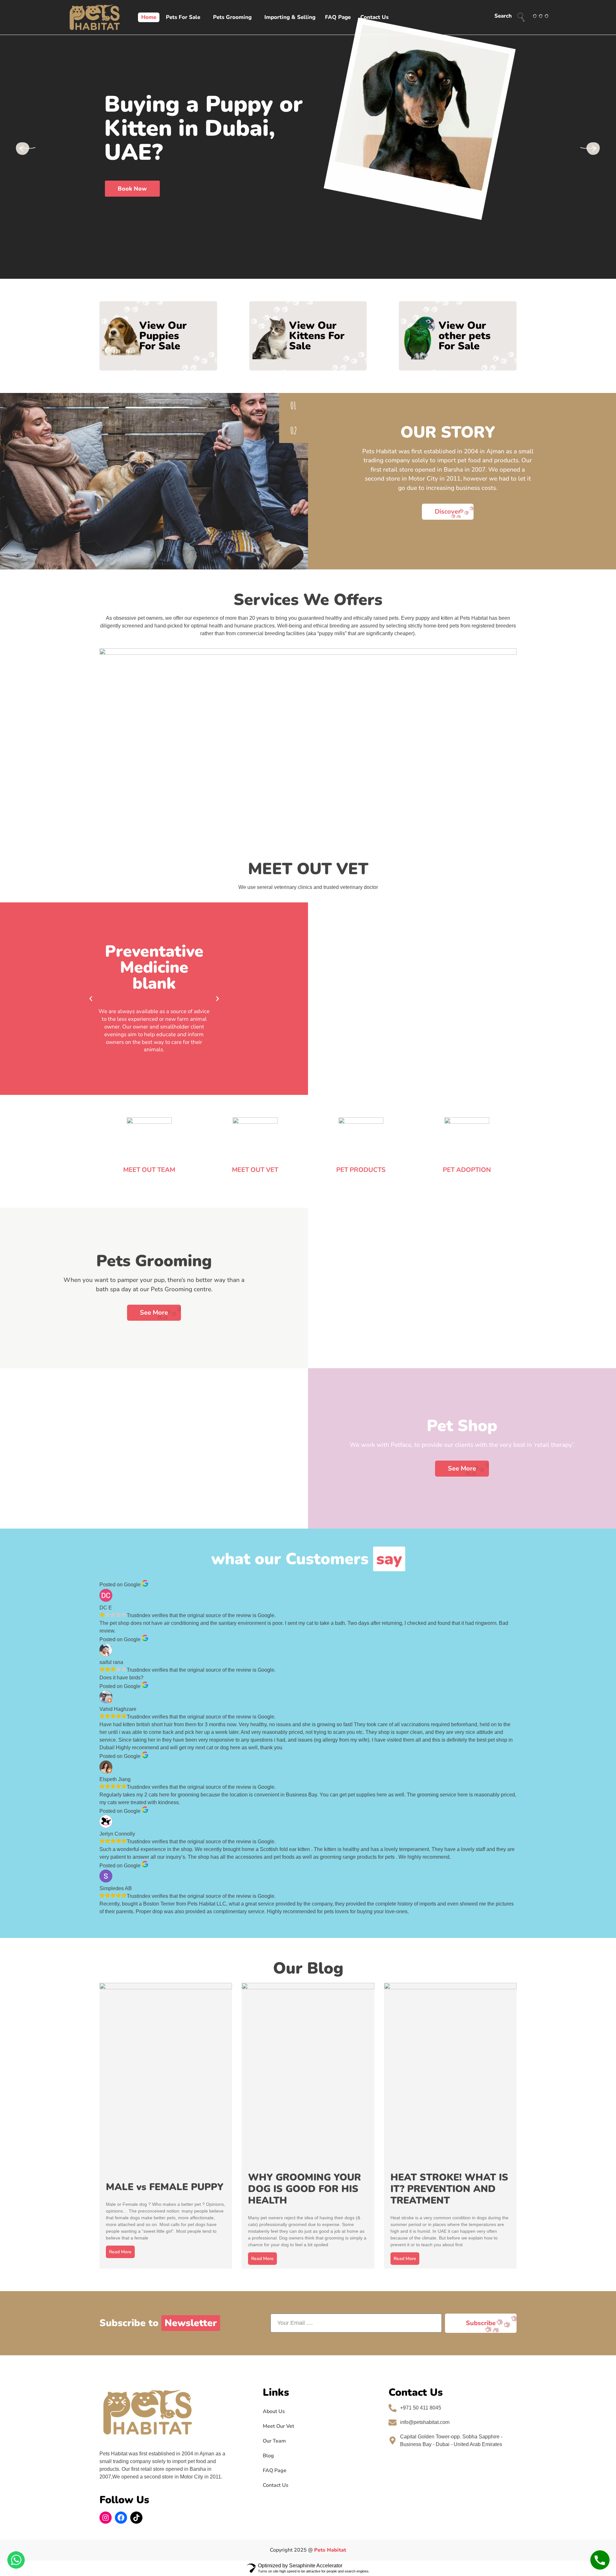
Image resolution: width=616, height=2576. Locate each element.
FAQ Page (338, 17)
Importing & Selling (290, 17)
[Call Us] (600, 2560)
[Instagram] (106, 2518)
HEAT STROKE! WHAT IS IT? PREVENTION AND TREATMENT (449, 2189)
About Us (274, 2411)
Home (149, 17)
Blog (268, 2456)
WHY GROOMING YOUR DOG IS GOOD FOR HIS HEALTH (304, 2189)
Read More (120, 2252)
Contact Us (374, 17)
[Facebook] (121, 2518)
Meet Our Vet (278, 2426)
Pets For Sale (183, 17)
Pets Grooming (232, 17)
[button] (91, 999)
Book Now (132, 189)
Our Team (274, 2441)
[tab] (294, 405)
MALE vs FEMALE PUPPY (165, 2187)
